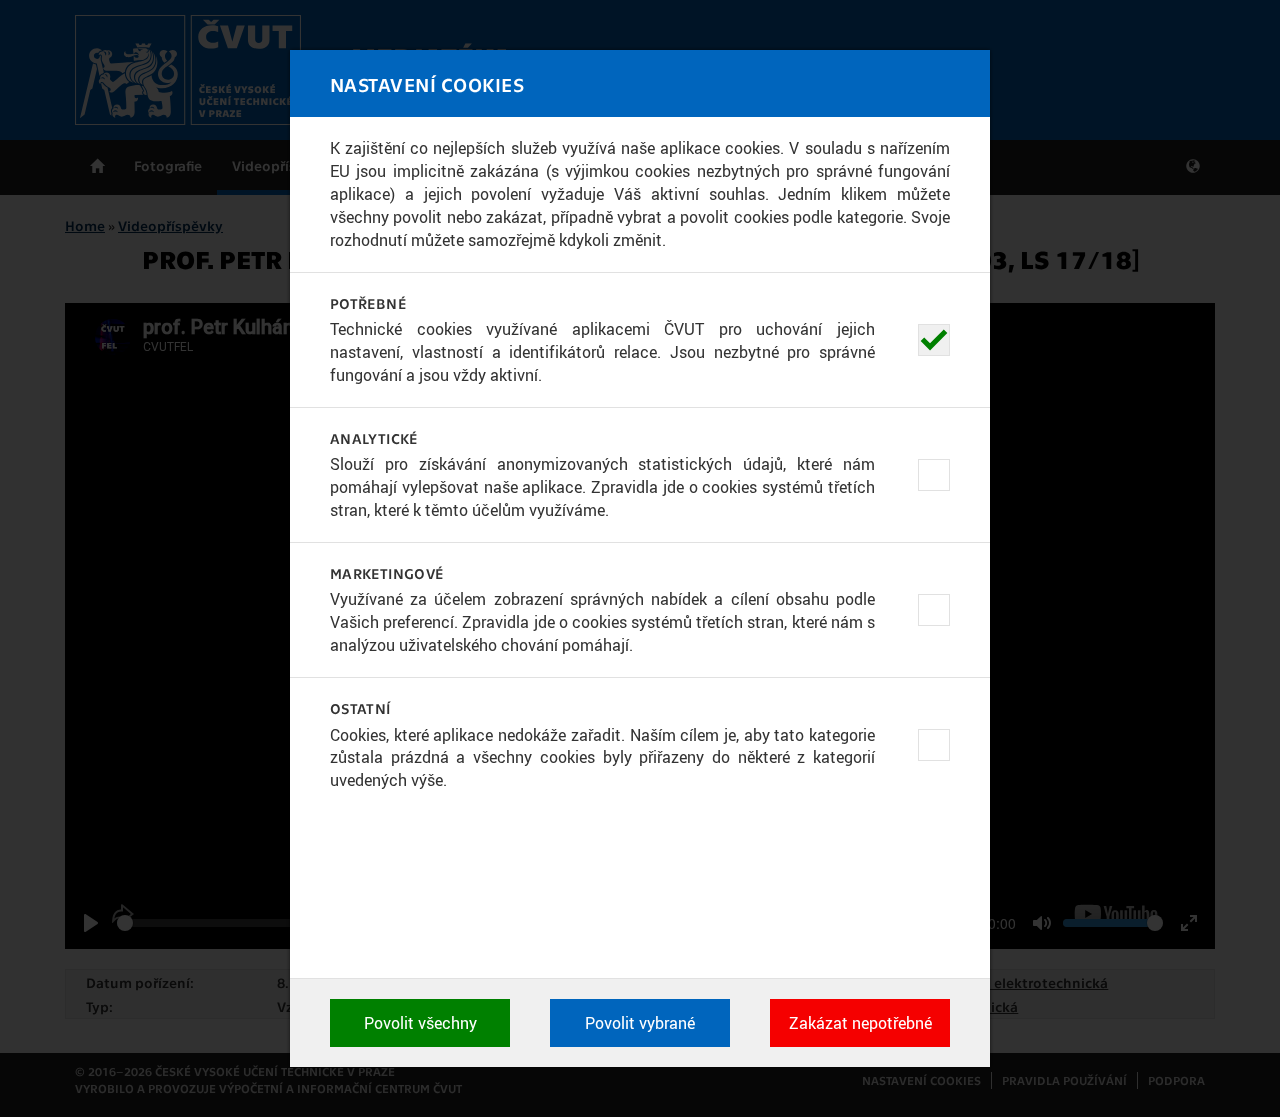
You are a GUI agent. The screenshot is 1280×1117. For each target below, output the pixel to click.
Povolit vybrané (640, 1023)
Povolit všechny (420, 1023)
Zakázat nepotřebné (860, 1023)
